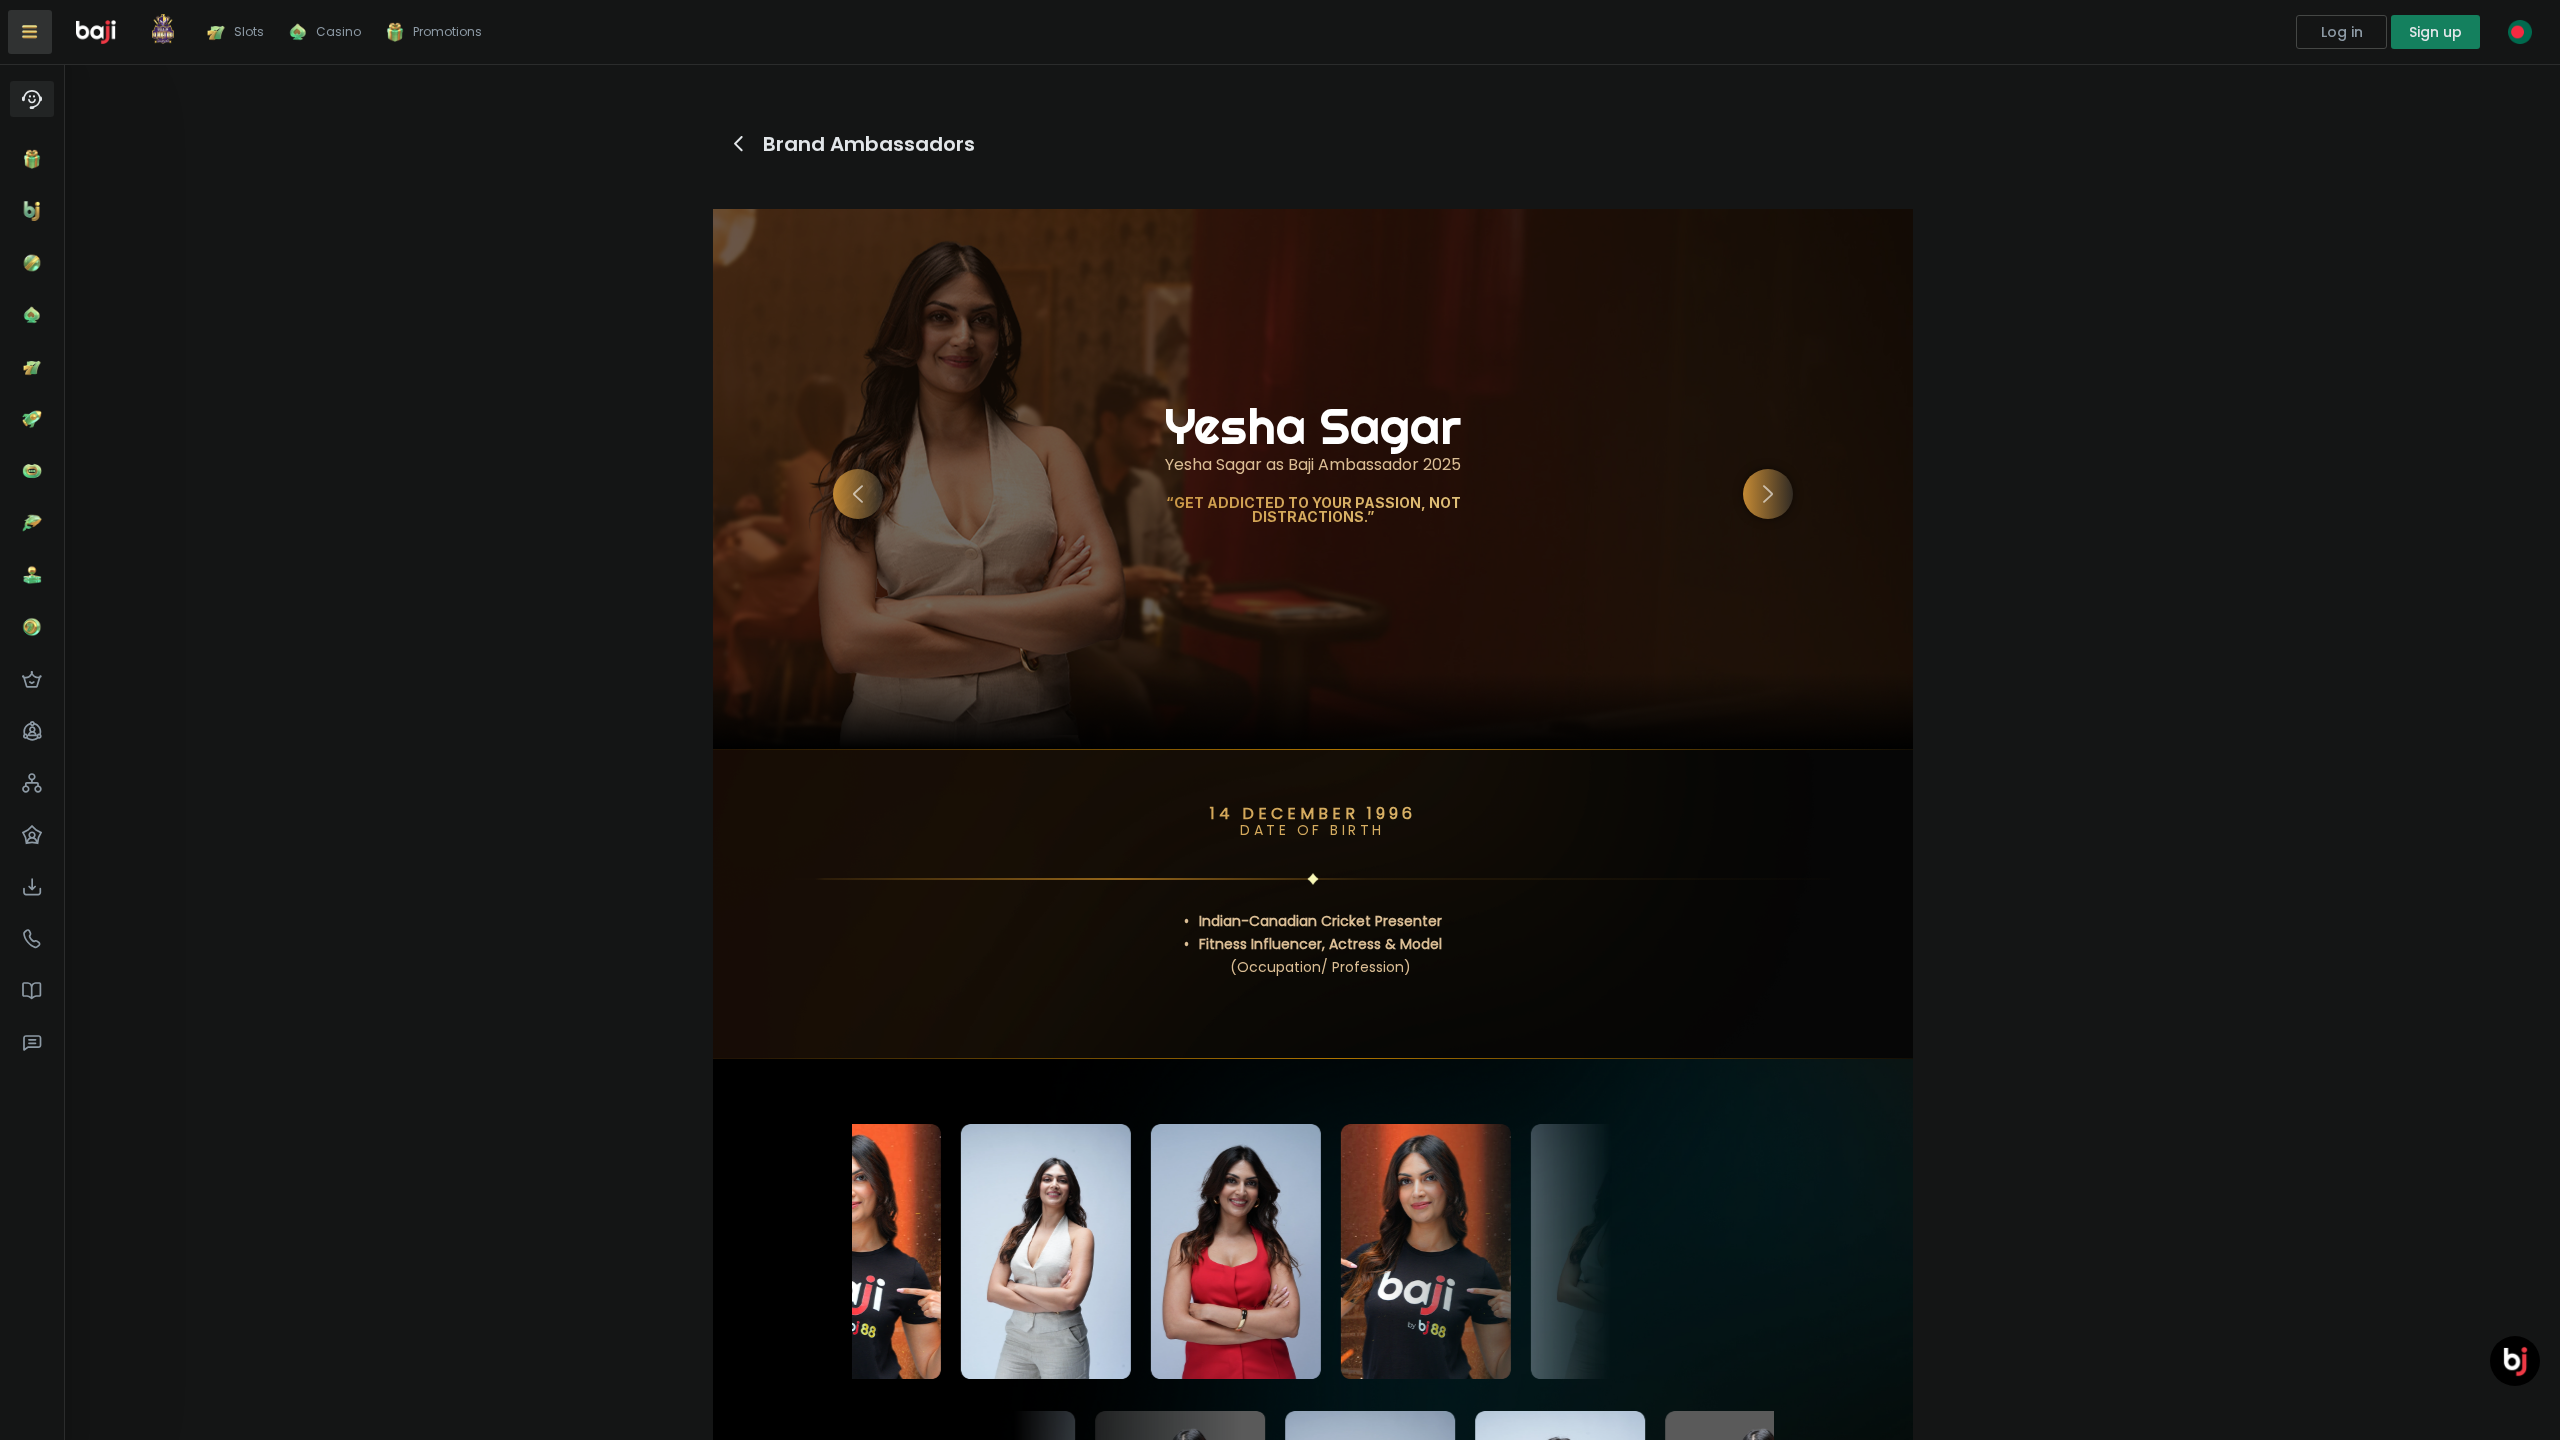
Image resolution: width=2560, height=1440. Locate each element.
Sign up (2435, 32)
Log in (2342, 32)
